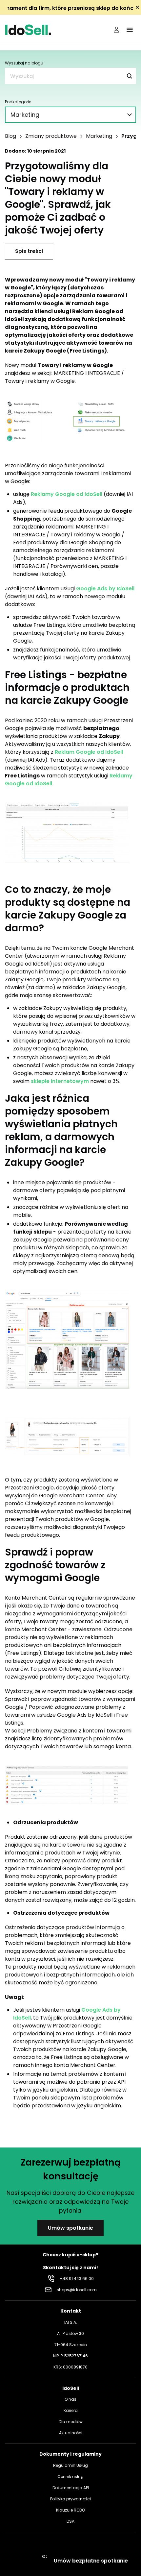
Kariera (71, 2410)
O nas (70, 2399)
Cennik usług (70, 2477)
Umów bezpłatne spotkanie (91, 2561)
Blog (10, 136)
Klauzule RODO (70, 2510)
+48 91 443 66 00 (77, 2279)
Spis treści (29, 251)
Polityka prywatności (70, 2499)
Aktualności (71, 2433)
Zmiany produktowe (51, 136)
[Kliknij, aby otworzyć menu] (130, 30)
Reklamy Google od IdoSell (67, 494)
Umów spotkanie (70, 2228)
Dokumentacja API (71, 2488)
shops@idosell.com (77, 2290)
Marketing (99, 136)
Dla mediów (71, 2422)
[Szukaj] (130, 76)
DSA (70, 2521)
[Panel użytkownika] (116, 30)
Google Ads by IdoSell (105, 589)
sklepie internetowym (60, 1081)
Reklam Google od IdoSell (89, 752)
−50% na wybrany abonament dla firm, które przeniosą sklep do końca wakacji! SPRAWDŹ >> (70, 8)
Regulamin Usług (70, 2465)
